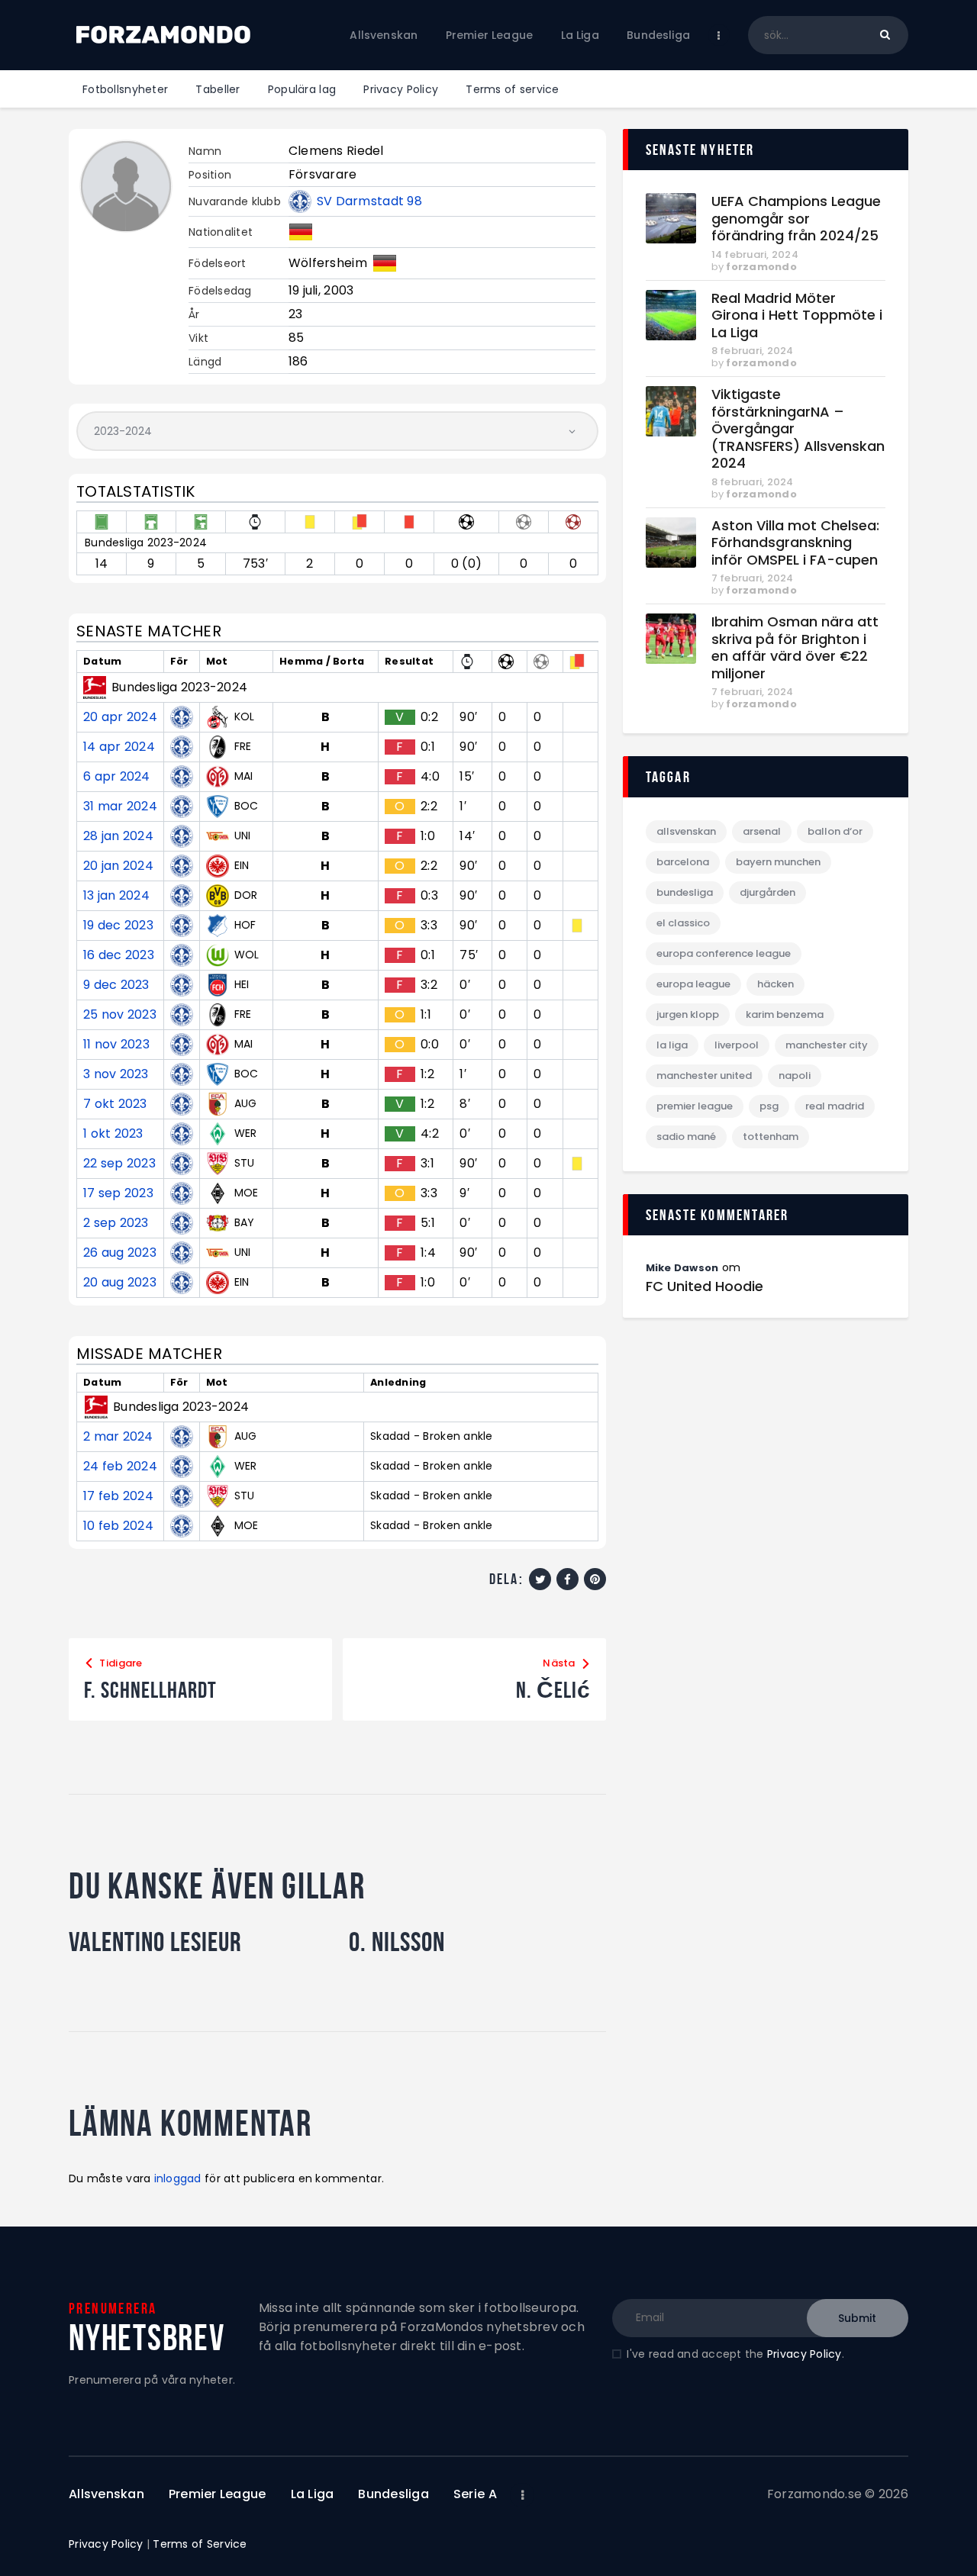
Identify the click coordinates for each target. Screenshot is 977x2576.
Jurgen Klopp (688, 1014)
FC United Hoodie (705, 1286)
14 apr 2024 (119, 747)
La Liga (672, 1045)
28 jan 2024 (118, 836)
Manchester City (827, 1045)
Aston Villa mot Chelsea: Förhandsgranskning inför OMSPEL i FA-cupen (795, 543)
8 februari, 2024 (753, 351)
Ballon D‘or (835, 831)
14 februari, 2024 (755, 254)
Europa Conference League (724, 953)
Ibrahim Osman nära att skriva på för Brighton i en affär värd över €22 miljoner (795, 648)
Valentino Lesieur (155, 1942)
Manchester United (704, 1075)
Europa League (693, 984)
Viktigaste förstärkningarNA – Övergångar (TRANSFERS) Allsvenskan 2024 (798, 429)
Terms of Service (200, 2544)
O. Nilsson (397, 1942)
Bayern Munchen (778, 862)
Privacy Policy (804, 2354)
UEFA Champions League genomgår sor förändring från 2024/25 (796, 219)
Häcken (775, 984)
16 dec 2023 (119, 955)
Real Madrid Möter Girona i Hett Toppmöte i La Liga (797, 316)
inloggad (178, 2178)
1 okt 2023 (113, 1134)
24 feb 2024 (120, 1467)
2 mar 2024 (118, 1437)
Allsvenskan (686, 831)
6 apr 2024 (117, 777)
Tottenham (771, 1137)
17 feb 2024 (118, 1496)
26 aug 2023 (120, 1253)
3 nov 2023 (116, 1074)
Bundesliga (685, 892)
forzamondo (761, 267)
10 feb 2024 (118, 1526)
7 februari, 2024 (753, 578)
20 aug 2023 (120, 1283)
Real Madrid (835, 1106)
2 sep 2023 (116, 1223)
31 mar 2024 (120, 807)
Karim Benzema (785, 1014)
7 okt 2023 (115, 1104)
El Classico (683, 923)
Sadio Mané (686, 1137)
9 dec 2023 (116, 985)
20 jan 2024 (118, 866)
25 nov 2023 (120, 1015)
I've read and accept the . (735, 2354)
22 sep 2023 (119, 1164)
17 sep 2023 (118, 1193)
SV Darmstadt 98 (369, 201)
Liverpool (737, 1045)
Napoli (795, 1075)
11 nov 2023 (116, 1045)
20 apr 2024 (120, 717)
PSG (769, 1106)
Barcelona (683, 862)
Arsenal (762, 831)
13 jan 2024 (116, 896)
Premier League (695, 1106)
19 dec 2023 (118, 926)
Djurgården (767, 892)
